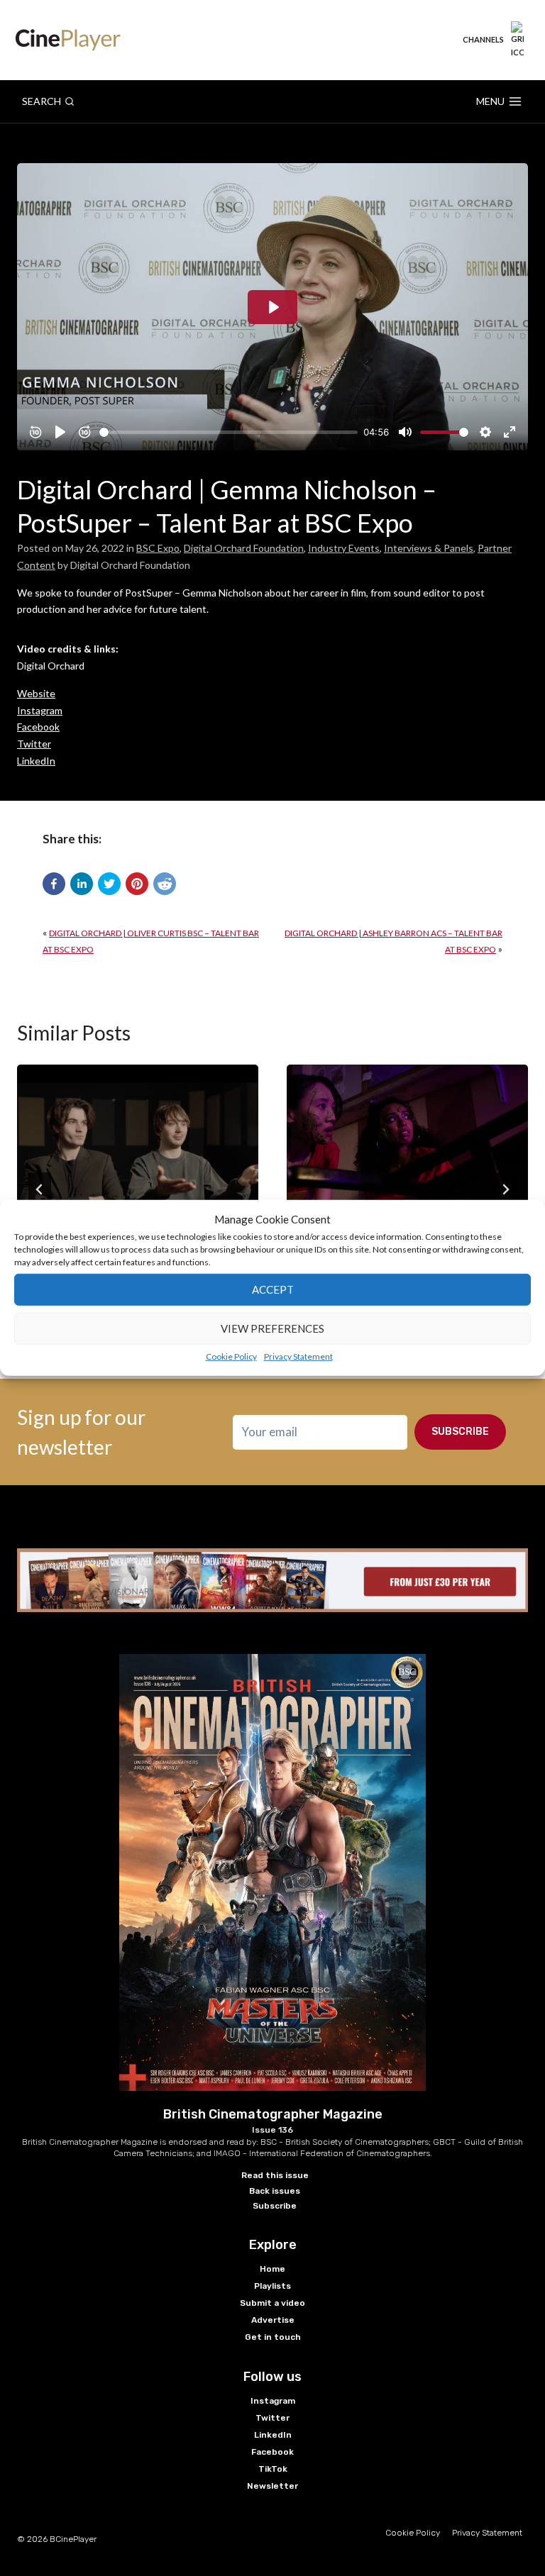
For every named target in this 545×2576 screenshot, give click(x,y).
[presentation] (138, 1145)
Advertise (273, 2320)
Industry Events (344, 548)
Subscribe (460, 1432)
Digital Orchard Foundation (244, 548)
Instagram (40, 710)
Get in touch (273, 2337)
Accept (273, 1289)
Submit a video (272, 2303)
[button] (54, 884)
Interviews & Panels (429, 548)
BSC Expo (158, 548)
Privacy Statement (298, 1356)
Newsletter (272, 2486)
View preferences (272, 1328)
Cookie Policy (231, 1356)
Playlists (272, 2286)
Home (272, 2269)
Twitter (34, 744)
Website (36, 693)
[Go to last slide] (40, 1189)
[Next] (505, 1189)
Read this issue (275, 2175)
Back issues (275, 2191)
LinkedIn (36, 761)
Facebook (38, 727)
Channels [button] (483, 39)
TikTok (273, 2469)
